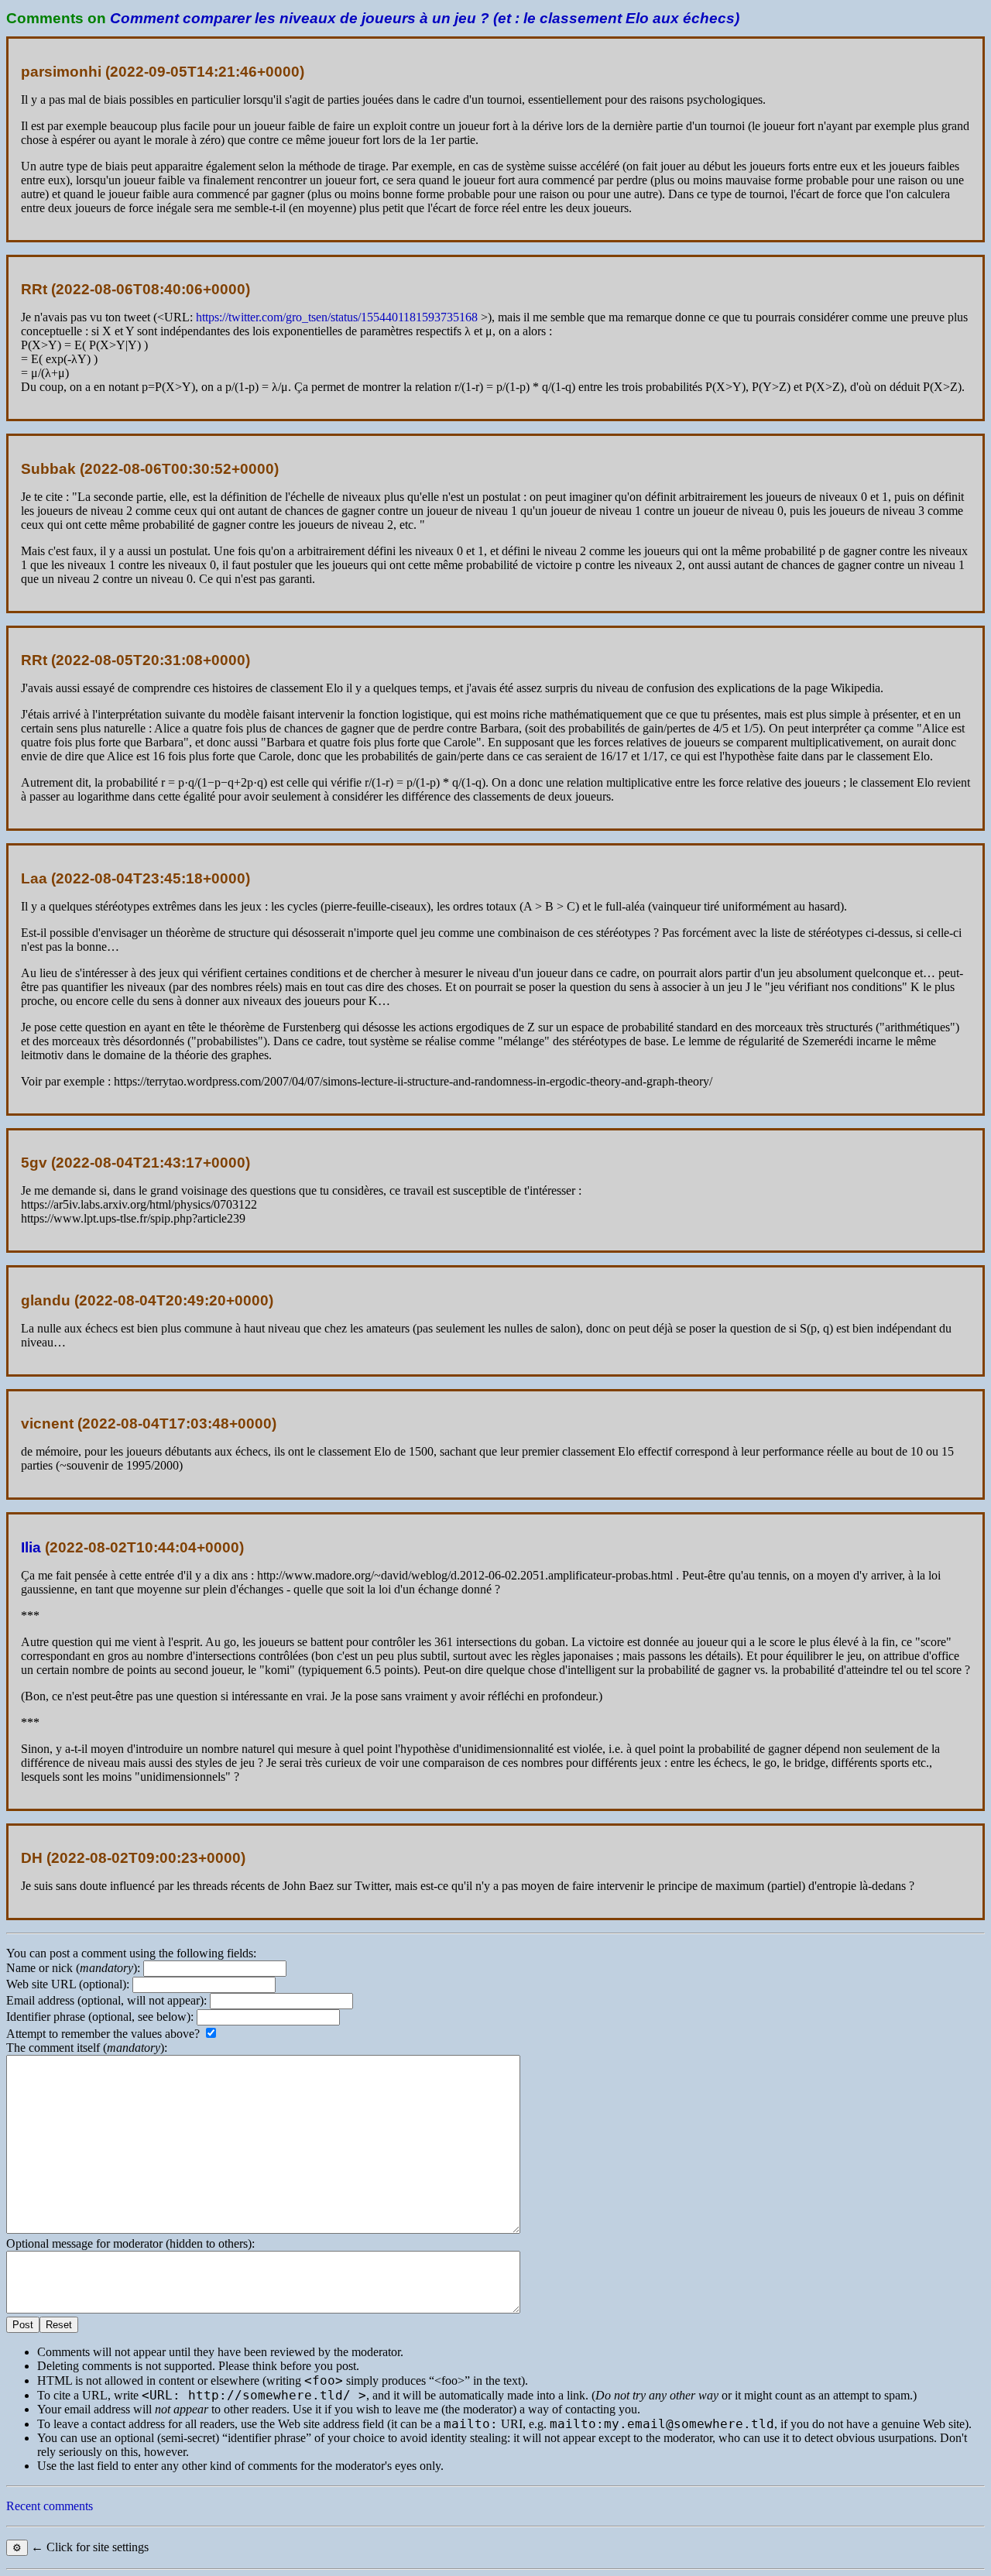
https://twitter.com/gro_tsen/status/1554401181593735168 (337, 317)
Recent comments (50, 2506)
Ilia (31, 1547)
